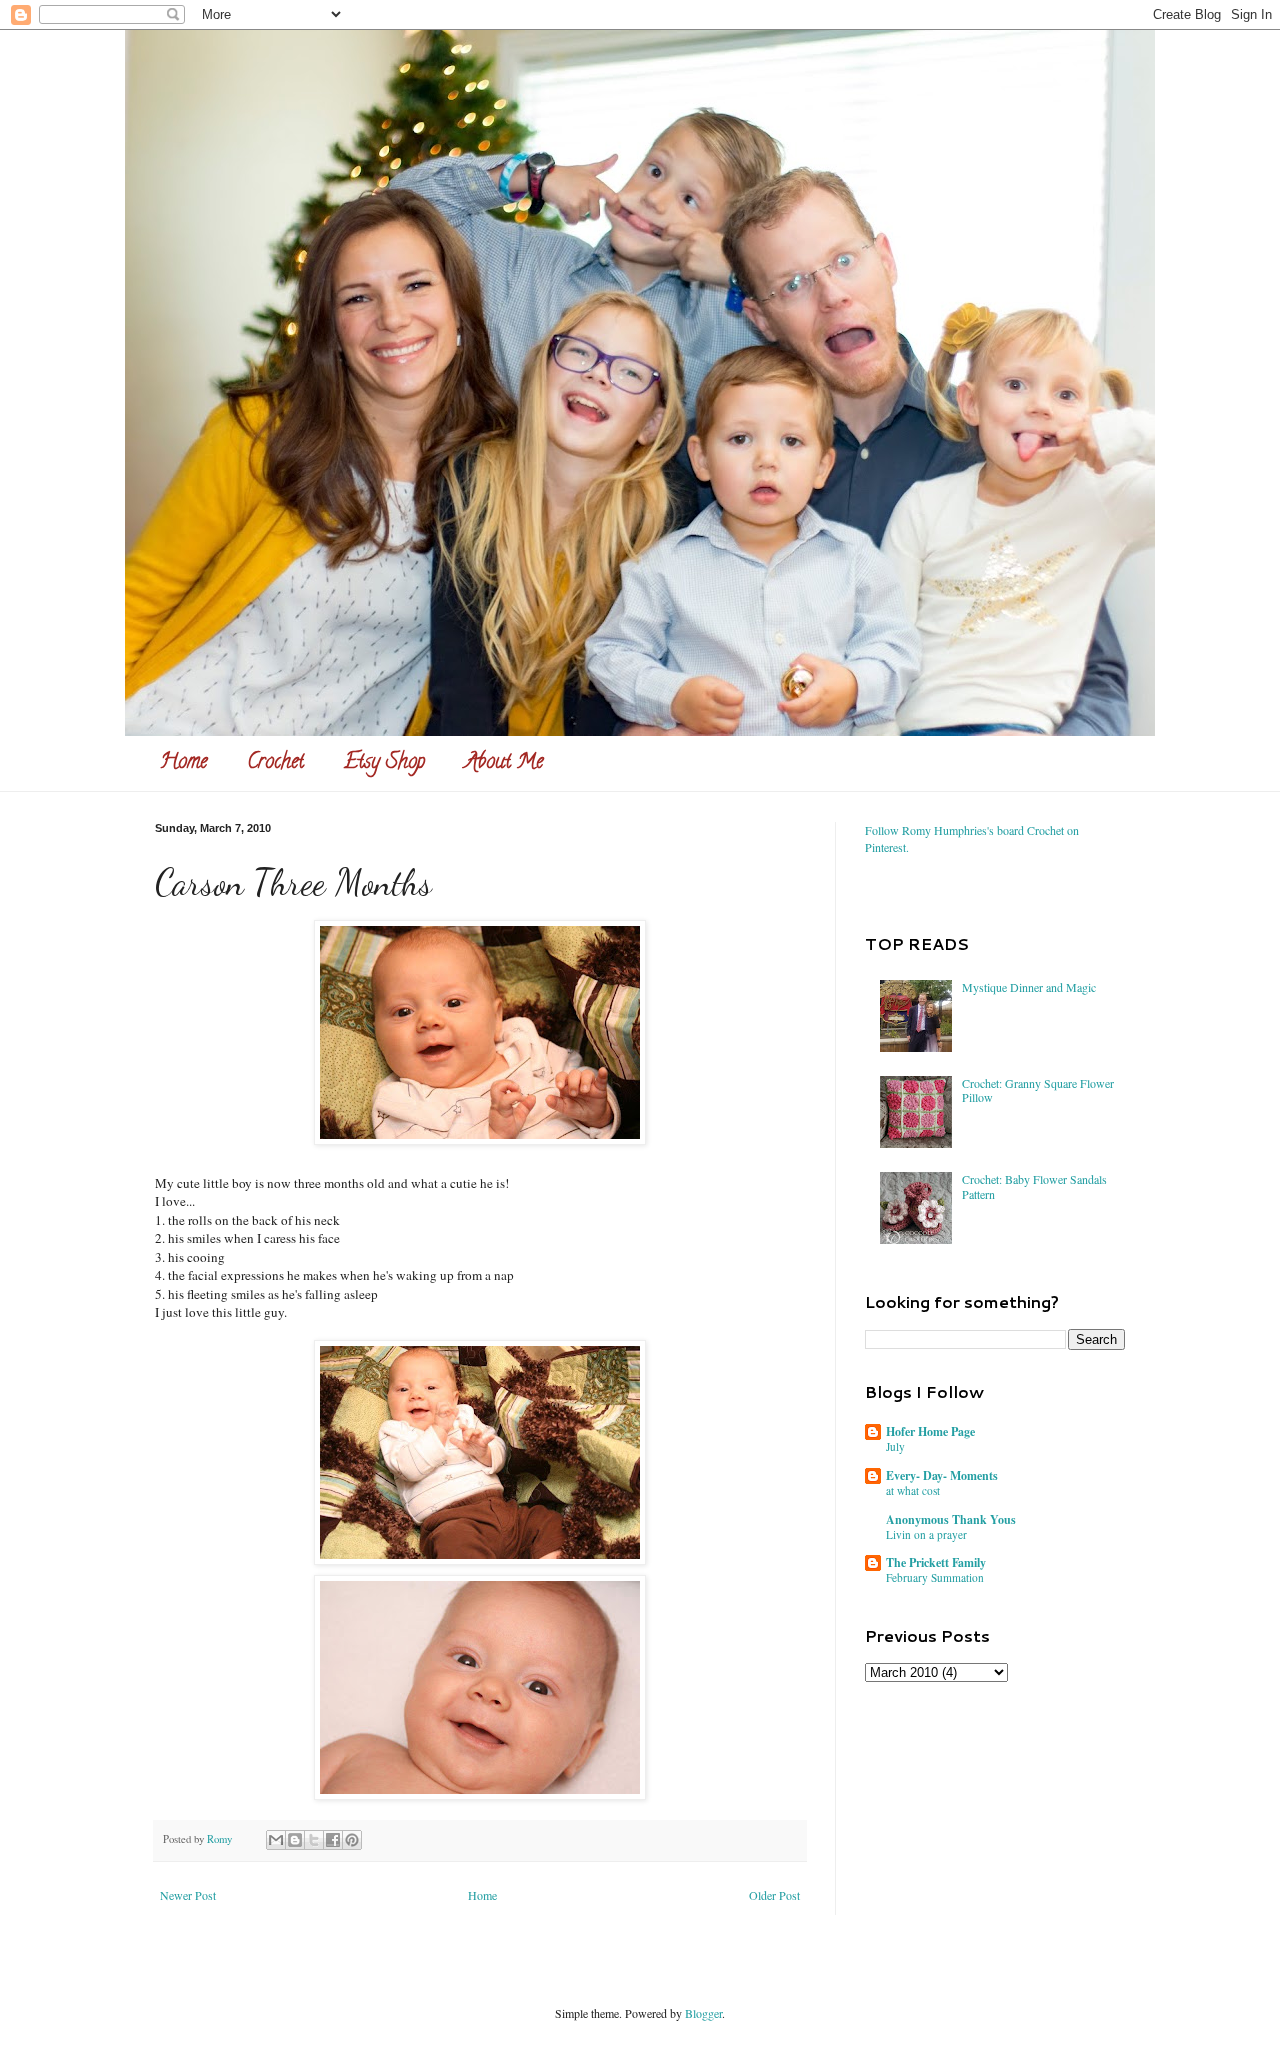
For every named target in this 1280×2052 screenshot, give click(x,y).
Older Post (774, 1895)
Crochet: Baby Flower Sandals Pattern (1034, 1186)
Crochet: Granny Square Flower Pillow (1038, 1090)
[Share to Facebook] (333, 1840)
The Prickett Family (936, 1562)
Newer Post (188, 1895)
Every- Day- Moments (942, 1475)
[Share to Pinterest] (352, 1840)
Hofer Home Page (930, 1431)
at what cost (913, 1490)
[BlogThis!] (295, 1840)
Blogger (703, 2013)
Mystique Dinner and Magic (1029, 987)
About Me (504, 763)
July (895, 1446)
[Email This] (276, 1840)
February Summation (935, 1577)
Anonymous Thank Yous (951, 1519)
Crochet (275, 763)
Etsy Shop (384, 763)
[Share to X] (314, 1840)
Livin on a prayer (926, 1534)
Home (183, 763)
